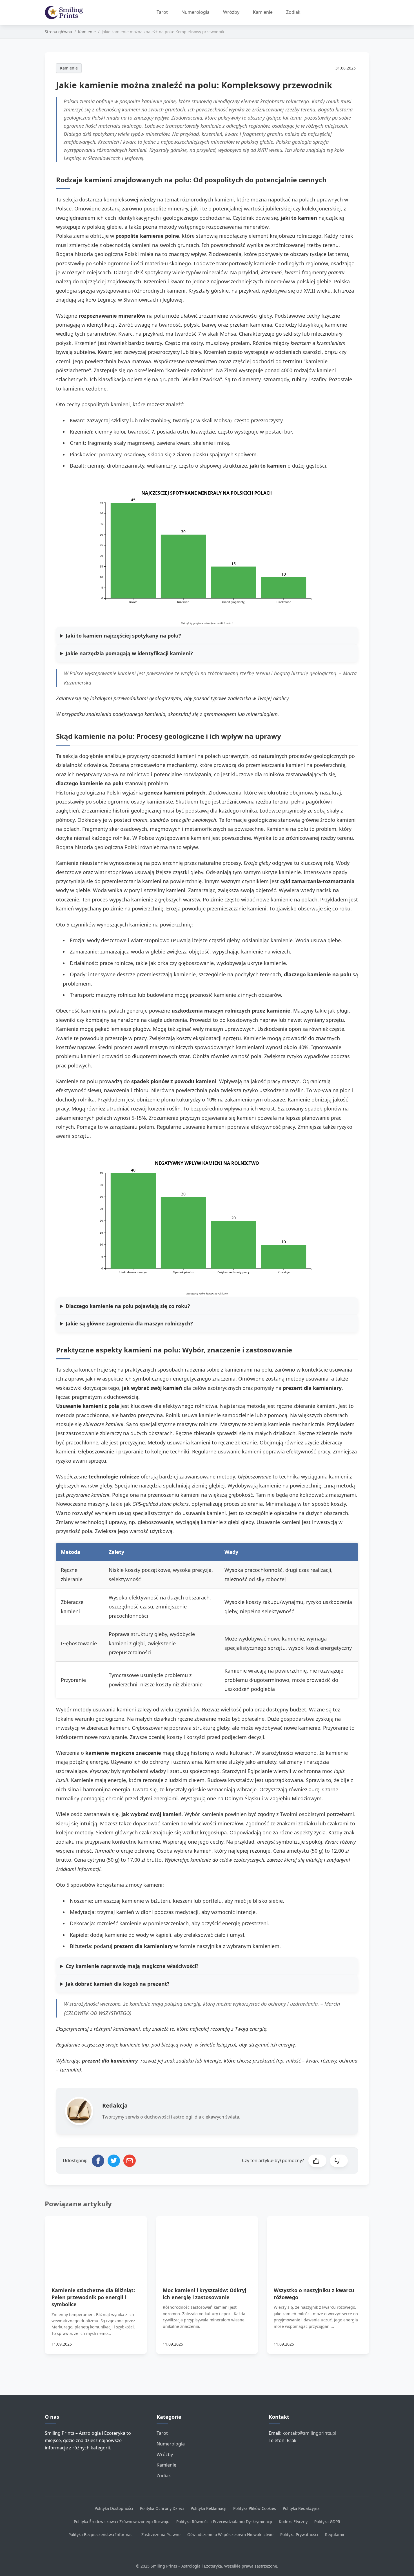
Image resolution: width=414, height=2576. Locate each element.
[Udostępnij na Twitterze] (114, 2161)
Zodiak (293, 12)
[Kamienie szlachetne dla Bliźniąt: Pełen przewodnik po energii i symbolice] (96, 2245)
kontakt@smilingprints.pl (309, 2433)
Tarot (162, 12)
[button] (317, 2161)
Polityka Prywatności (299, 2535)
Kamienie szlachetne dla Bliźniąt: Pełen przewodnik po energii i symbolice (93, 2297)
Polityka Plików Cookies (255, 2508)
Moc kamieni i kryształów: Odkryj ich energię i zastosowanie (204, 2294)
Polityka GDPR (327, 2522)
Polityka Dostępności (114, 2508)
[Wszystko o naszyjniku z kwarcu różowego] (318, 2245)
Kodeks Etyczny (293, 2522)
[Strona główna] (66, 13)
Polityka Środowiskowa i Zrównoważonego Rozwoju (122, 2522)
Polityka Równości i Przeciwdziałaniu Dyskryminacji (224, 2522)
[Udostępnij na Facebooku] (98, 2161)
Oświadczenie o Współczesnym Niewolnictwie (230, 2535)
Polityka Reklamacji (209, 2508)
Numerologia (195, 12)
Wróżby (231, 12)
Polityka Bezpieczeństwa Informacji (102, 2535)
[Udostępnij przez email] (130, 2161)
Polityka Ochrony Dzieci (162, 2508)
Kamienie (263, 12)
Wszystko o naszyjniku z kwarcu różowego (314, 2294)
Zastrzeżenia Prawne (161, 2535)
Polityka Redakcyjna (301, 2508)
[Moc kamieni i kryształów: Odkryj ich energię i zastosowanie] (207, 2245)
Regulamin (335, 2535)
